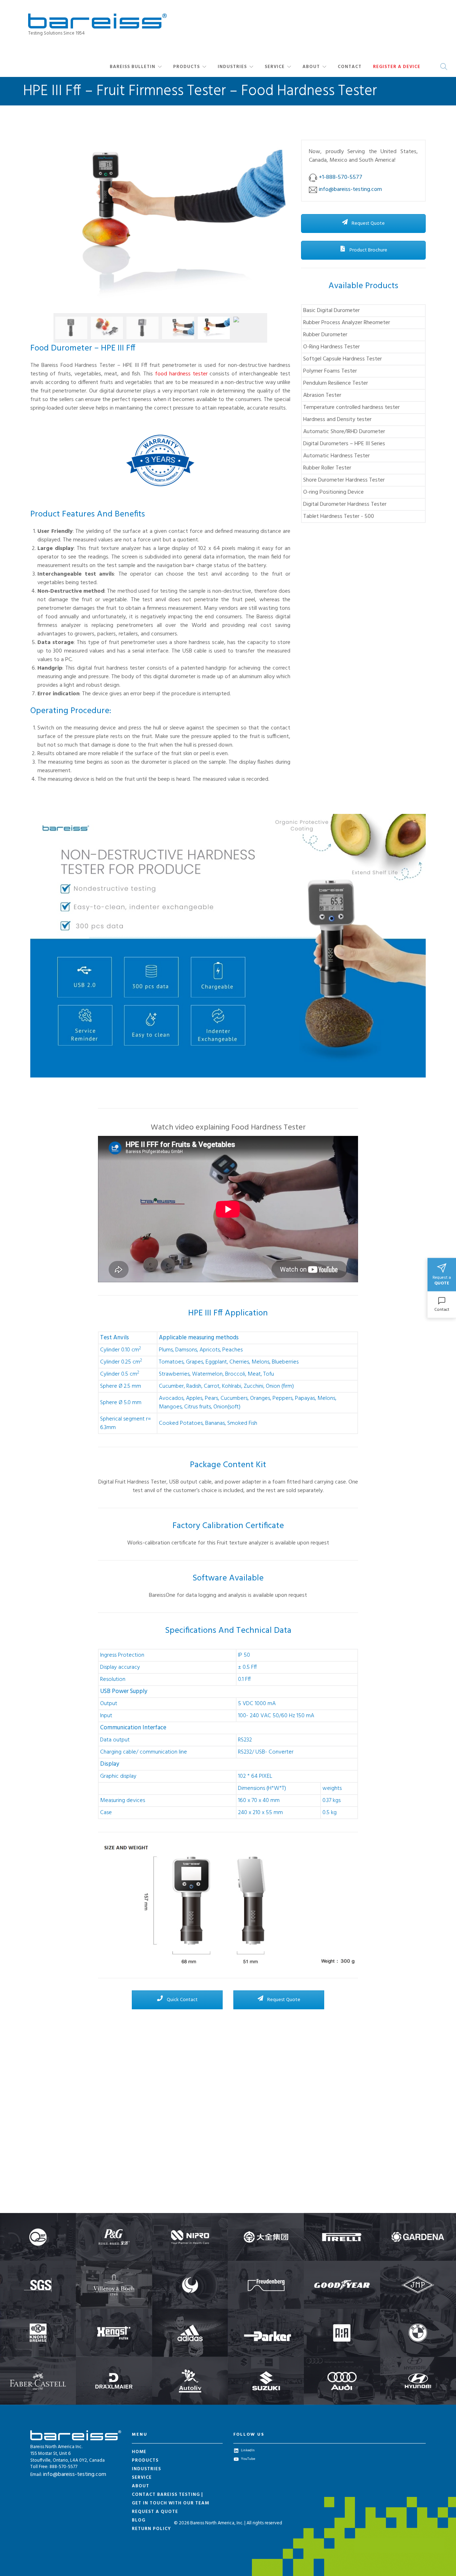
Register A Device (397, 67)
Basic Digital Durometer (331, 311)
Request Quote (368, 224)
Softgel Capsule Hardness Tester (343, 359)
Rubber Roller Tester (327, 468)
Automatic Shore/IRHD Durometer (344, 432)
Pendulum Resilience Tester (336, 383)
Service (275, 67)
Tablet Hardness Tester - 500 (339, 516)
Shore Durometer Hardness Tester (344, 480)
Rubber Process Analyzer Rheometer (347, 323)
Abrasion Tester (322, 395)
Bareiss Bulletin (133, 67)
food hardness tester (181, 374)
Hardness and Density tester (337, 420)
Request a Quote (155, 2512)
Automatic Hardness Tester (336, 456)
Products (186, 67)
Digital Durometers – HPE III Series (344, 444)
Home (139, 2452)
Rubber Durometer (325, 335)
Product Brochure (368, 250)
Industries (232, 67)
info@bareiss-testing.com (75, 2474)
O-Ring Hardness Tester (331, 347)
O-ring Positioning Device (333, 492)
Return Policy (151, 2529)
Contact (350, 67)
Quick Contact (182, 2000)
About (311, 67)
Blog (139, 2520)
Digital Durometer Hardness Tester (345, 504)
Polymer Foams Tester (330, 371)
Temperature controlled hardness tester (351, 407)
